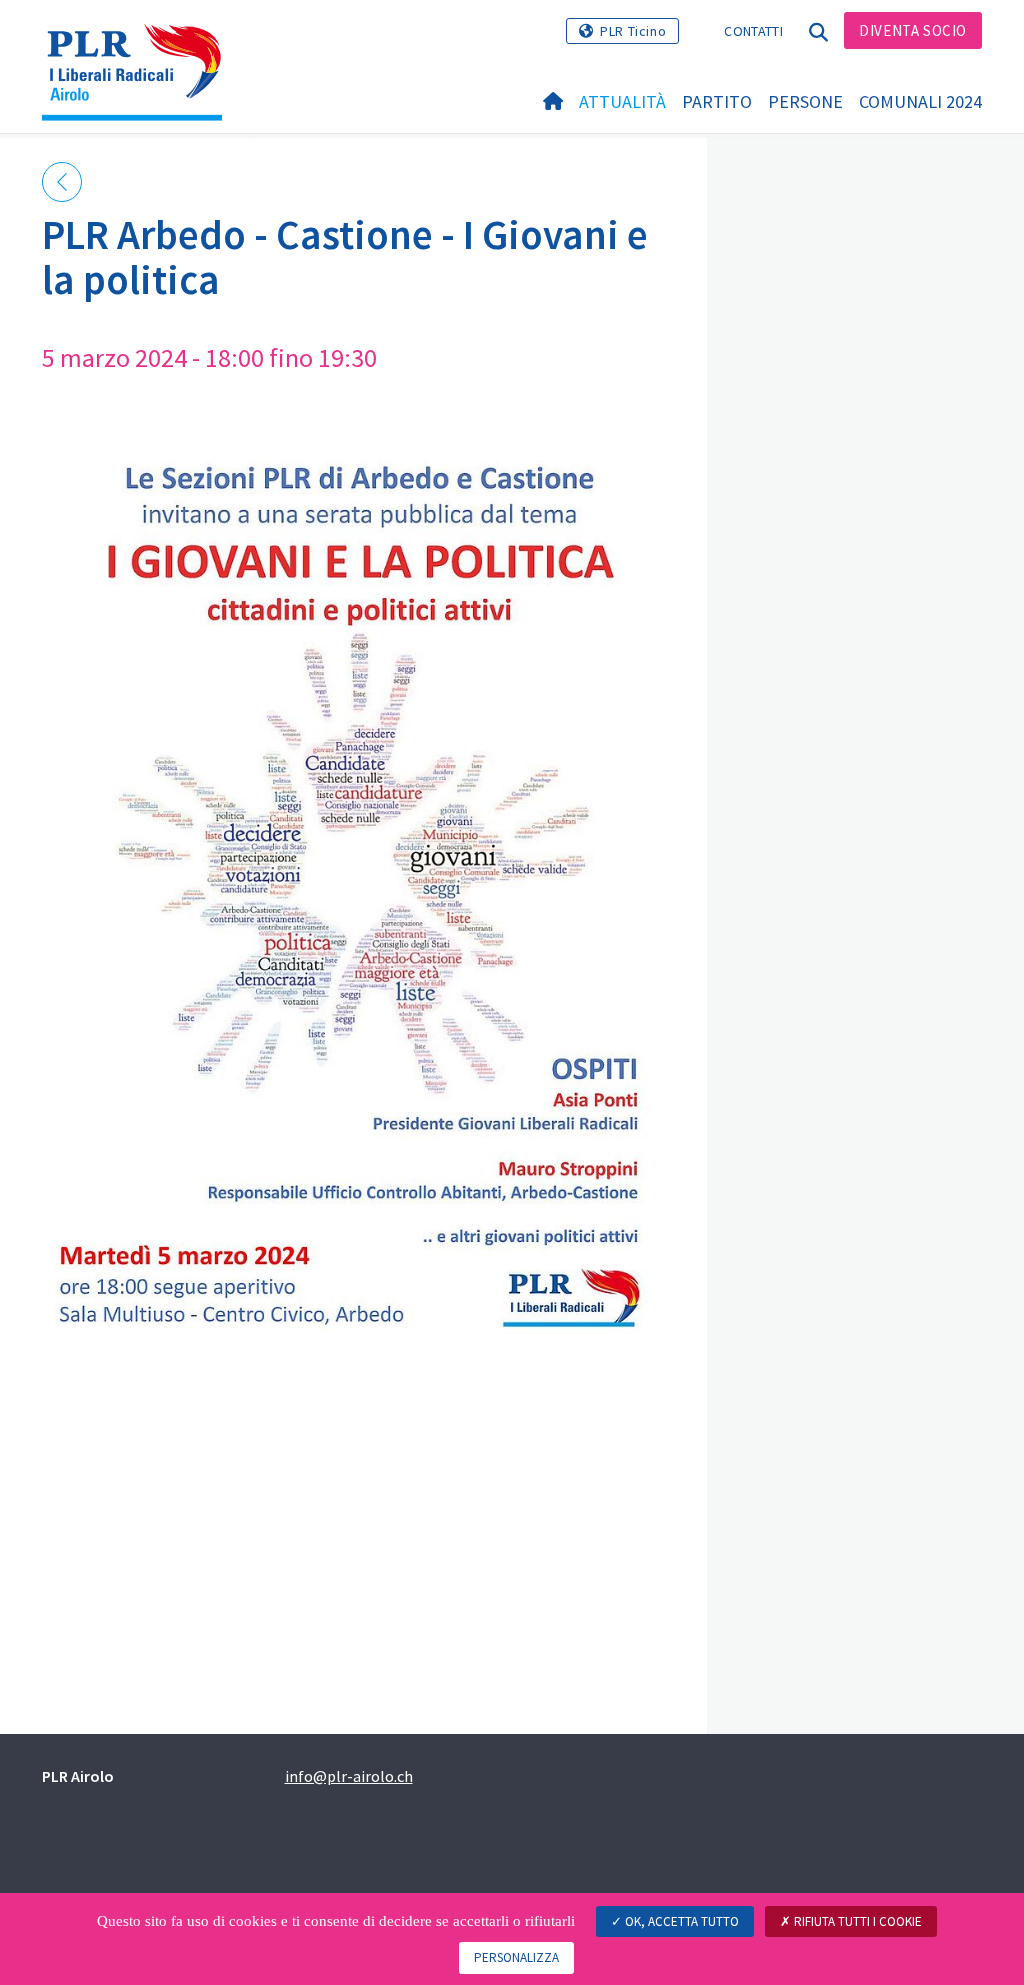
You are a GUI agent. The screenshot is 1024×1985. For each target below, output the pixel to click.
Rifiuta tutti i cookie (856, 1921)
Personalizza (516, 1957)
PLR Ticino (633, 31)
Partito (717, 101)
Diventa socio (913, 30)
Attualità (622, 101)
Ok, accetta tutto (680, 1921)
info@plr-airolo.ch (349, 1776)
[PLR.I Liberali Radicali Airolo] (139, 45)
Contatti (753, 31)
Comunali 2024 (920, 101)
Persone (805, 101)
